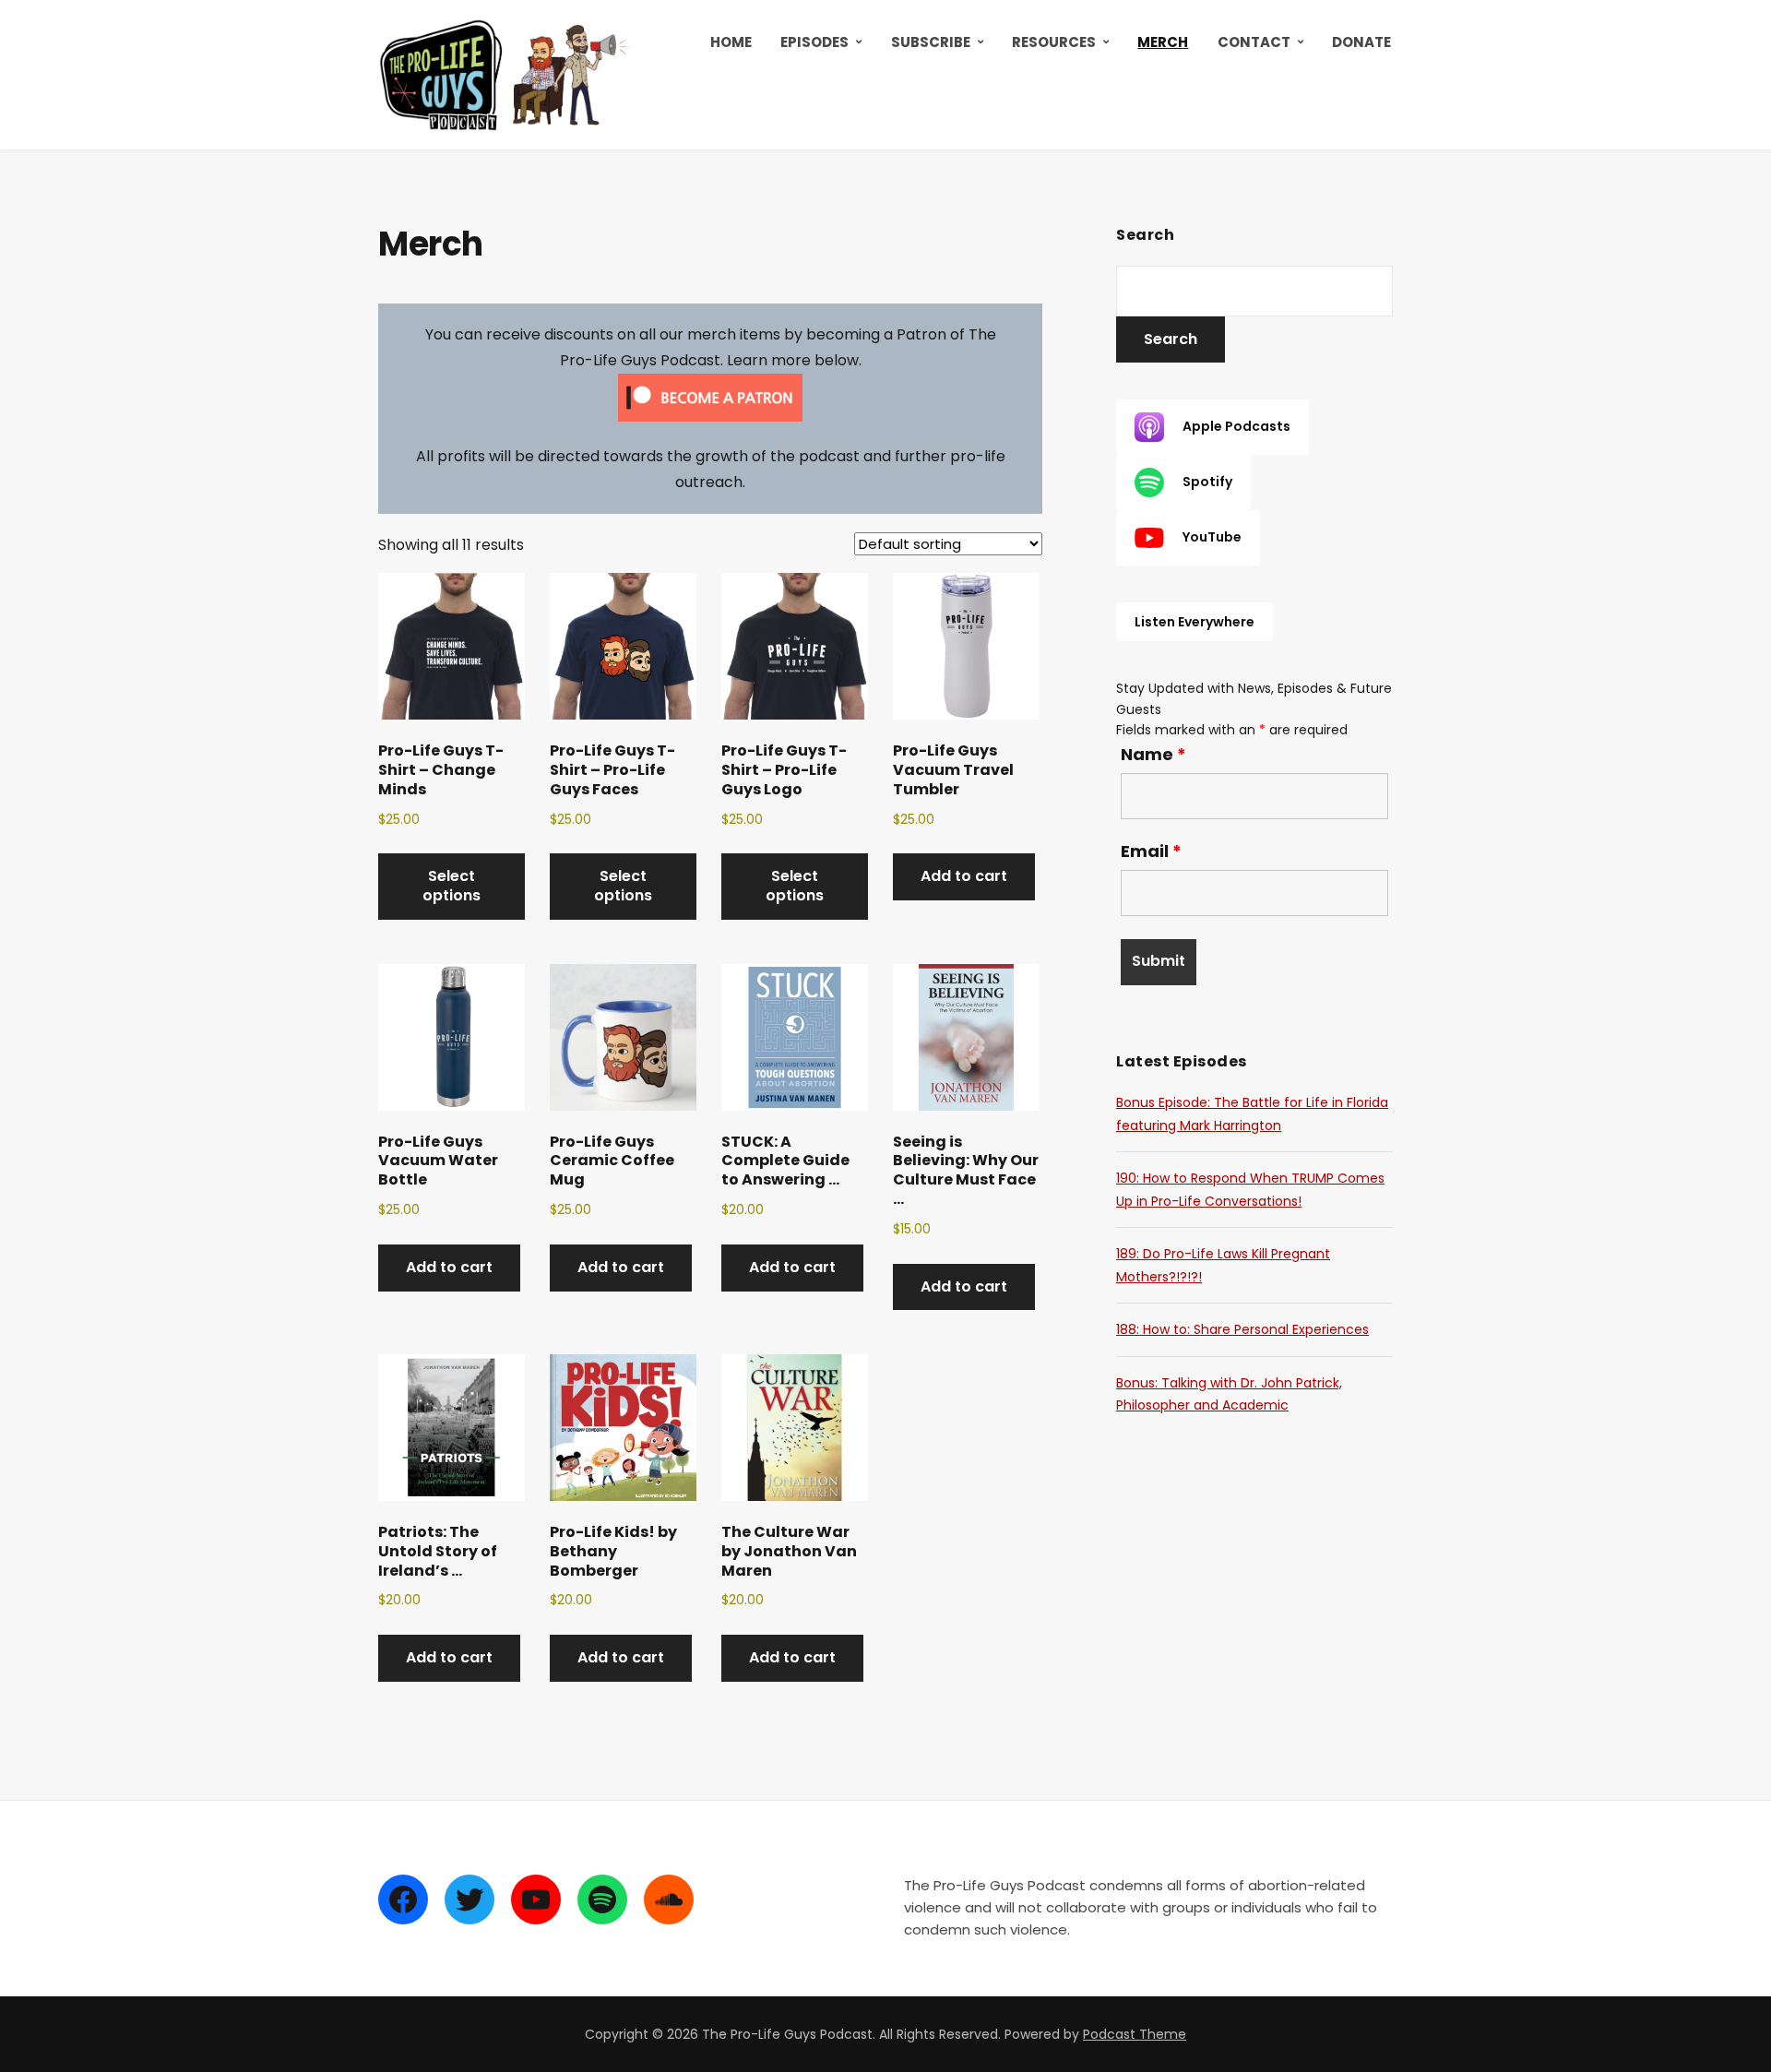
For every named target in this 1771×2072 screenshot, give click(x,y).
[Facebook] (403, 1899)
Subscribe (931, 42)
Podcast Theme (1135, 2034)
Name (1153, 755)
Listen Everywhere (1195, 622)
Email (1151, 851)
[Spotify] (602, 1899)
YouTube (1212, 537)
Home (731, 42)
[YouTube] (536, 1899)
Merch (1163, 42)
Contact (1254, 42)
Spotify (1207, 482)
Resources (1054, 42)
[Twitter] (469, 1899)
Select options (452, 886)
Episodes (814, 42)
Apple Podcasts (1236, 426)
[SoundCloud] (669, 1899)
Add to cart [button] (964, 876)
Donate (1361, 42)
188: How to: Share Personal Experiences (1242, 1329)
